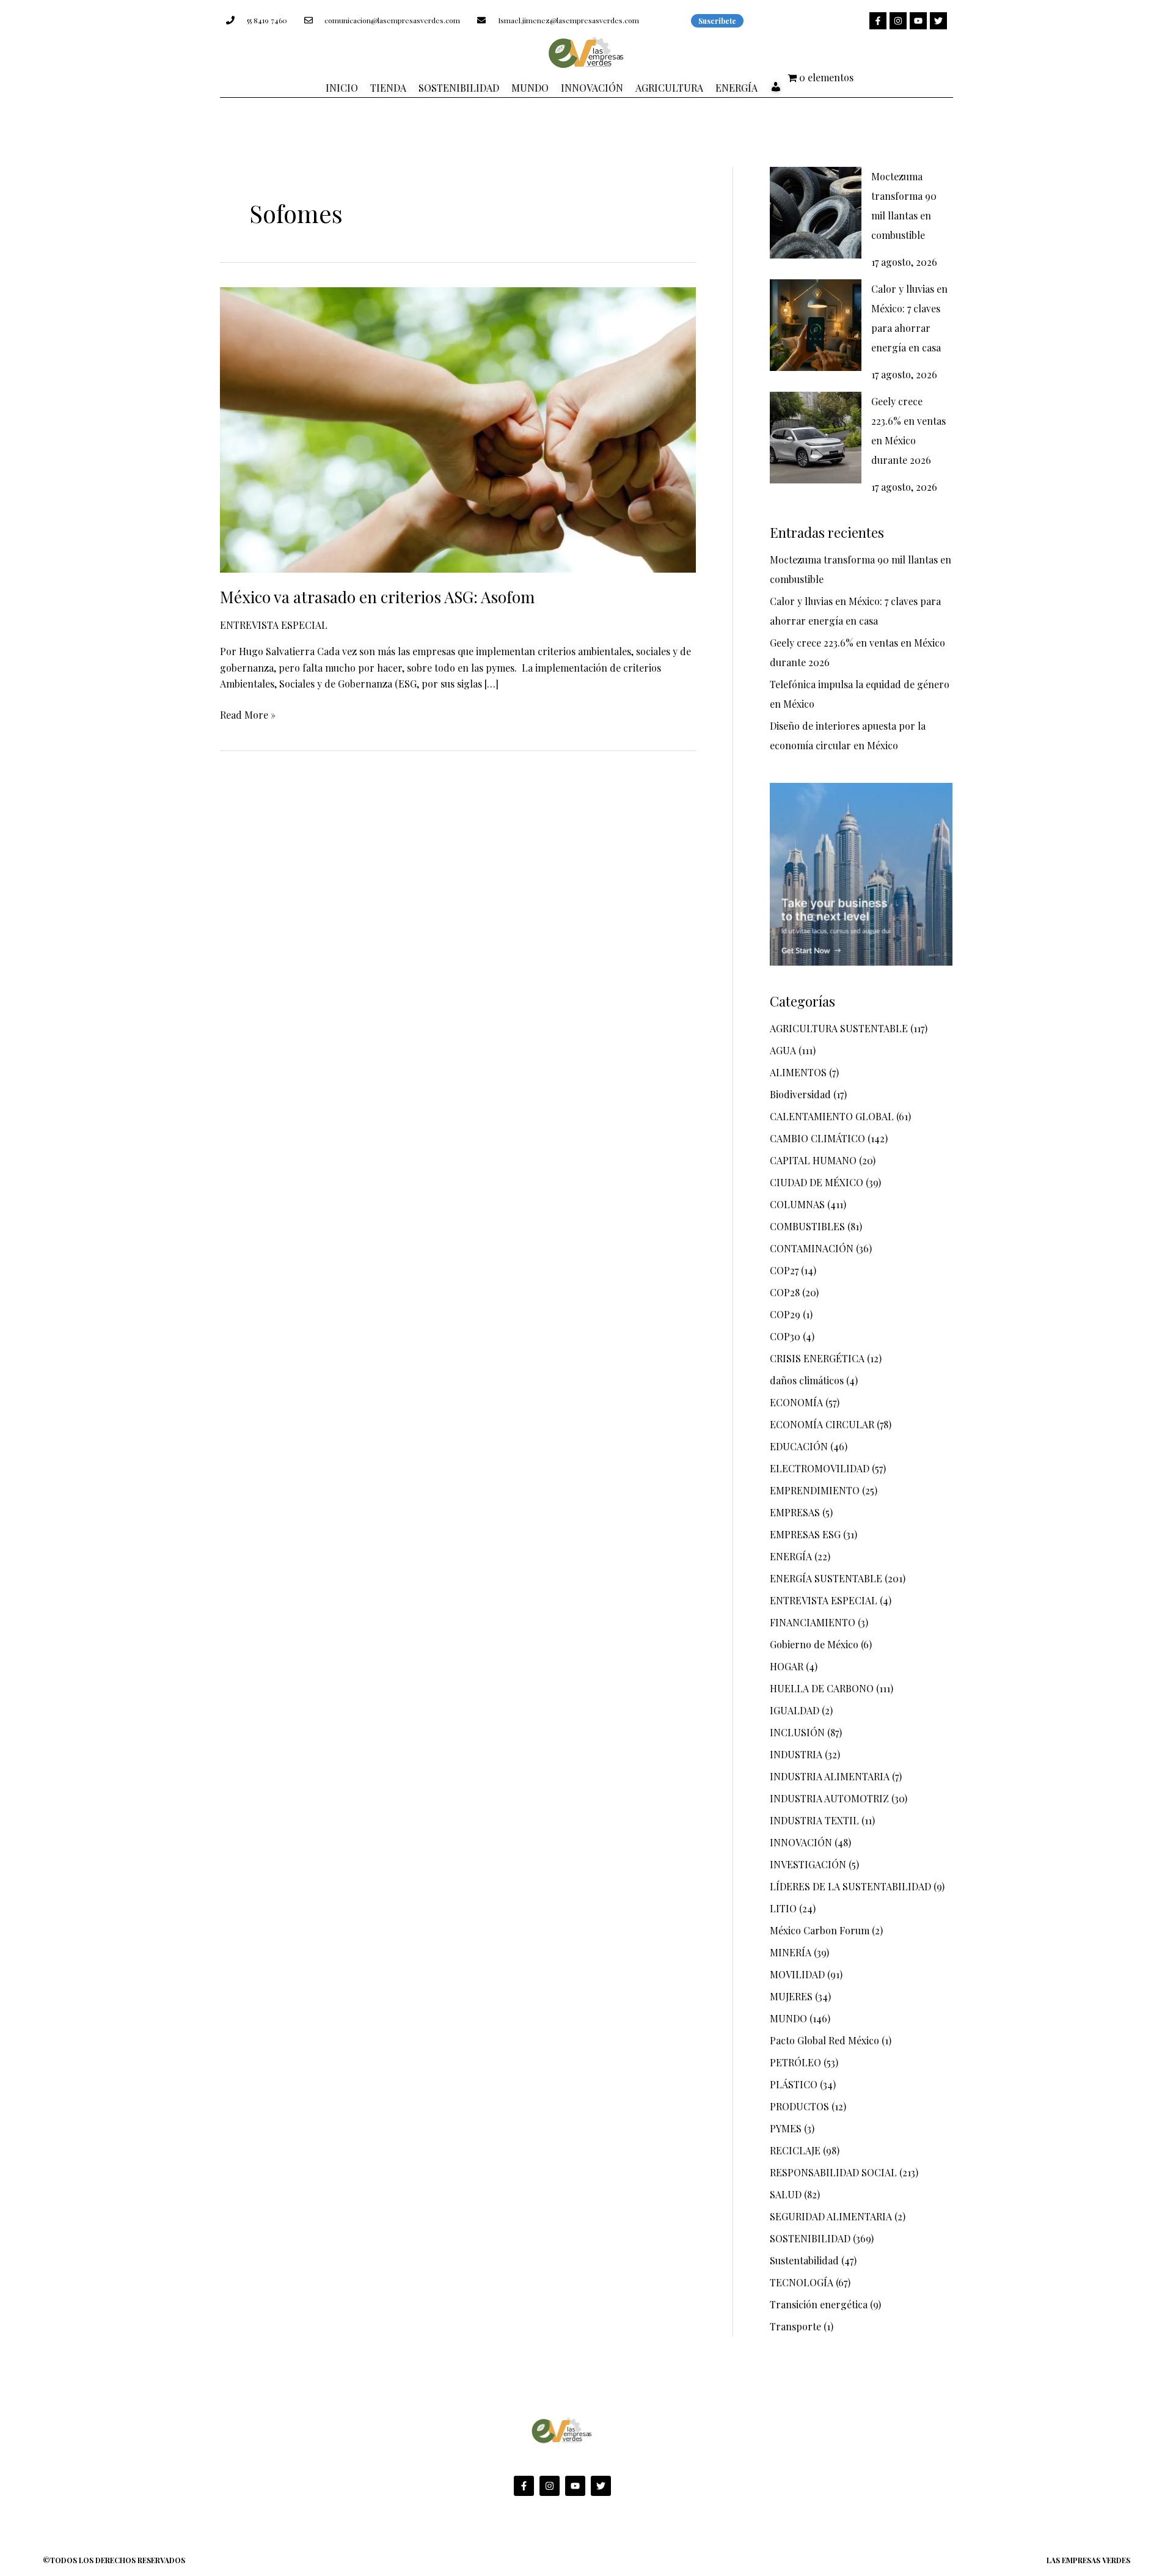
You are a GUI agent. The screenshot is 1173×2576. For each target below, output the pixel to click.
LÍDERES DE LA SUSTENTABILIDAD (850, 1886)
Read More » (248, 714)
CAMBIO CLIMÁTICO (817, 1138)
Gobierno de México (814, 1644)
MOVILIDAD (797, 1974)
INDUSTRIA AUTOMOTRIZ (829, 1798)
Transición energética (819, 2304)
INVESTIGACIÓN (808, 1864)
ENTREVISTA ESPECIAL (274, 625)
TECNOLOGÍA (802, 2282)
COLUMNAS (797, 1204)
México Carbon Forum (820, 1930)
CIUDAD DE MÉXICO (817, 1182)
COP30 (785, 1336)
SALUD (786, 2194)
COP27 (784, 1270)
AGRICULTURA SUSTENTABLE (839, 1028)
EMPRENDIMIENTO (815, 1490)
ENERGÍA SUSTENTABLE (826, 1578)
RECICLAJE (795, 2150)
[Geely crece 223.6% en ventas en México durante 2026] (816, 438)
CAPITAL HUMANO (813, 1160)
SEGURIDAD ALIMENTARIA (831, 2216)
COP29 (785, 1314)
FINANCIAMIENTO (813, 1622)
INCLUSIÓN (797, 1732)
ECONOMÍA (796, 1402)
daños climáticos (807, 1380)
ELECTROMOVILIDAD (820, 1468)
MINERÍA (791, 1952)
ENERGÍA (791, 1556)
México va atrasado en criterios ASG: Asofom (377, 597)
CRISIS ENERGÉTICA (817, 1358)
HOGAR (787, 1666)
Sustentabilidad (804, 2260)
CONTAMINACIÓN (812, 1248)
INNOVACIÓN (801, 1842)
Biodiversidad (800, 1094)
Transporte (795, 2326)
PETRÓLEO (795, 2062)
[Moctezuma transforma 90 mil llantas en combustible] (816, 213)
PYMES (786, 2128)
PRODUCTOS (799, 2106)
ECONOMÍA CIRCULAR (822, 1424)
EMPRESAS (795, 1512)
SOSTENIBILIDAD (810, 2238)
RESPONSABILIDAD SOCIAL (833, 2172)
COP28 (785, 1292)
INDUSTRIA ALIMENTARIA (830, 1776)
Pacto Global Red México (824, 2040)
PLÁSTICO (794, 2084)
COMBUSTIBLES (807, 1226)
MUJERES (791, 1996)
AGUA (783, 1050)
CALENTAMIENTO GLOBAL (832, 1116)
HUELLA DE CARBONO (822, 1688)
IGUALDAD (795, 1710)
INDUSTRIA (796, 1754)
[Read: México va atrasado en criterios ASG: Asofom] (458, 428)
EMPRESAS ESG (805, 1534)
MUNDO (788, 2018)
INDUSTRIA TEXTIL (814, 1820)
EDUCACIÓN (799, 1446)
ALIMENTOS (798, 1072)
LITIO (783, 1908)
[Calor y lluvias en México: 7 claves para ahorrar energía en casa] (816, 325)
